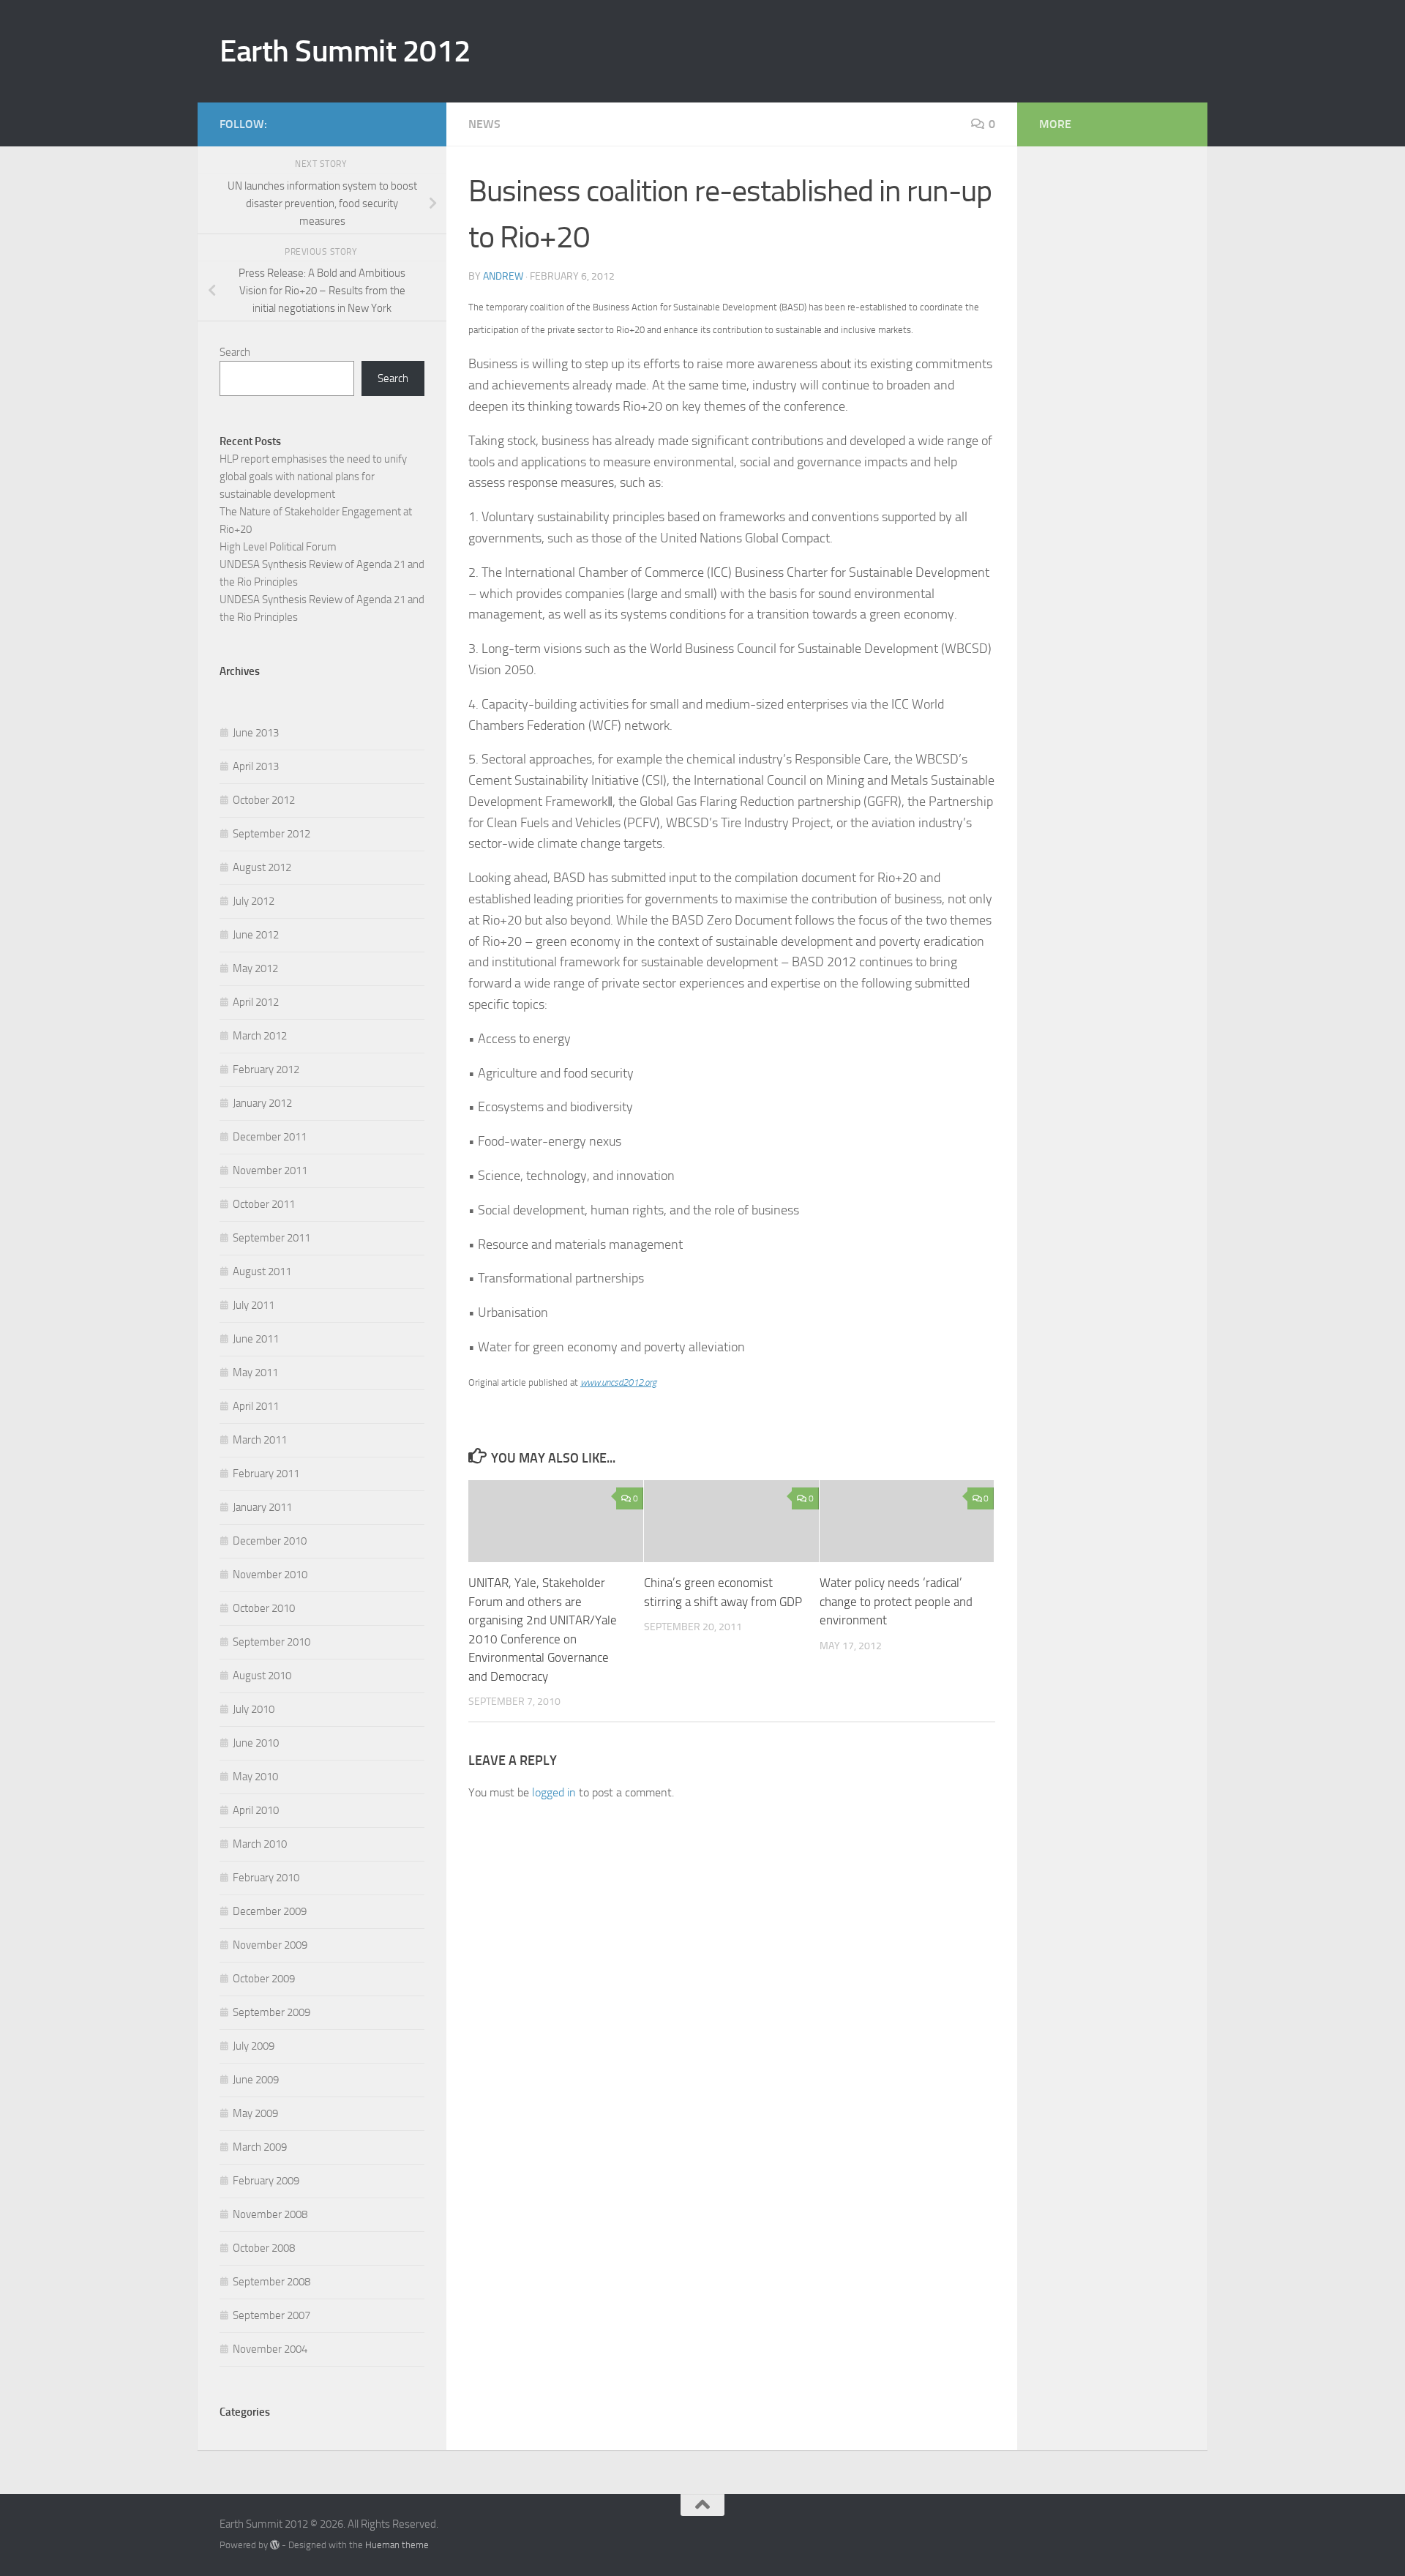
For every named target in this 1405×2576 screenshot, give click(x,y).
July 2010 (254, 1709)
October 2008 (264, 2248)
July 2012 (254, 901)
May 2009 (255, 2113)
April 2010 (256, 1810)
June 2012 (256, 935)
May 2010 (255, 1777)
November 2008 (270, 2214)
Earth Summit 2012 (345, 51)
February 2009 (266, 2181)
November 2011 (270, 1171)
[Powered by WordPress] (275, 2545)
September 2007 (271, 2315)
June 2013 (256, 733)
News (484, 124)
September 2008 (271, 2282)
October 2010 (264, 1608)
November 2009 (270, 1945)
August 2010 (262, 1676)
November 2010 (270, 1575)
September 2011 (271, 1238)
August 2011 (262, 1272)
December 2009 (270, 1911)
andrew (503, 276)
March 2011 (260, 1440)
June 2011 (256, 1339)
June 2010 (256, 1743)
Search (235, 352)
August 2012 (262, 867)
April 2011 (256, 1406)
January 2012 (262, 1103)
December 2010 (270, 1541)
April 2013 (256, 766)
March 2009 (260, 2147)
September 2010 (271, 1642)
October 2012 (264, 800)
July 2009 (254, 2046)
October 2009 (264, 1979)
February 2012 (266, 1069)
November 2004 (270, 2349)
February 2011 (266, 1474)
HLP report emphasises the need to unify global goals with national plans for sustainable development (313, 477)
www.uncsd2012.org (618, 1382)
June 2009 (256, 2080)
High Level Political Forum (278, 547)
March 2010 (260, 1844)
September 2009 (271, 2012)
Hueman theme (397, 2545)
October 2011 (264, 1204)
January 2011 (262, 1507)
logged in (554, 1792)
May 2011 (255, 1373)
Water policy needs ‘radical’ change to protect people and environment (896, 1601)
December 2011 (270, 1137)
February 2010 (266, 1878)
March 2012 (260, 1036)
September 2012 (271, 834)
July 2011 (254, 1305)
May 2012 (255, 968)
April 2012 (256, 1002)
